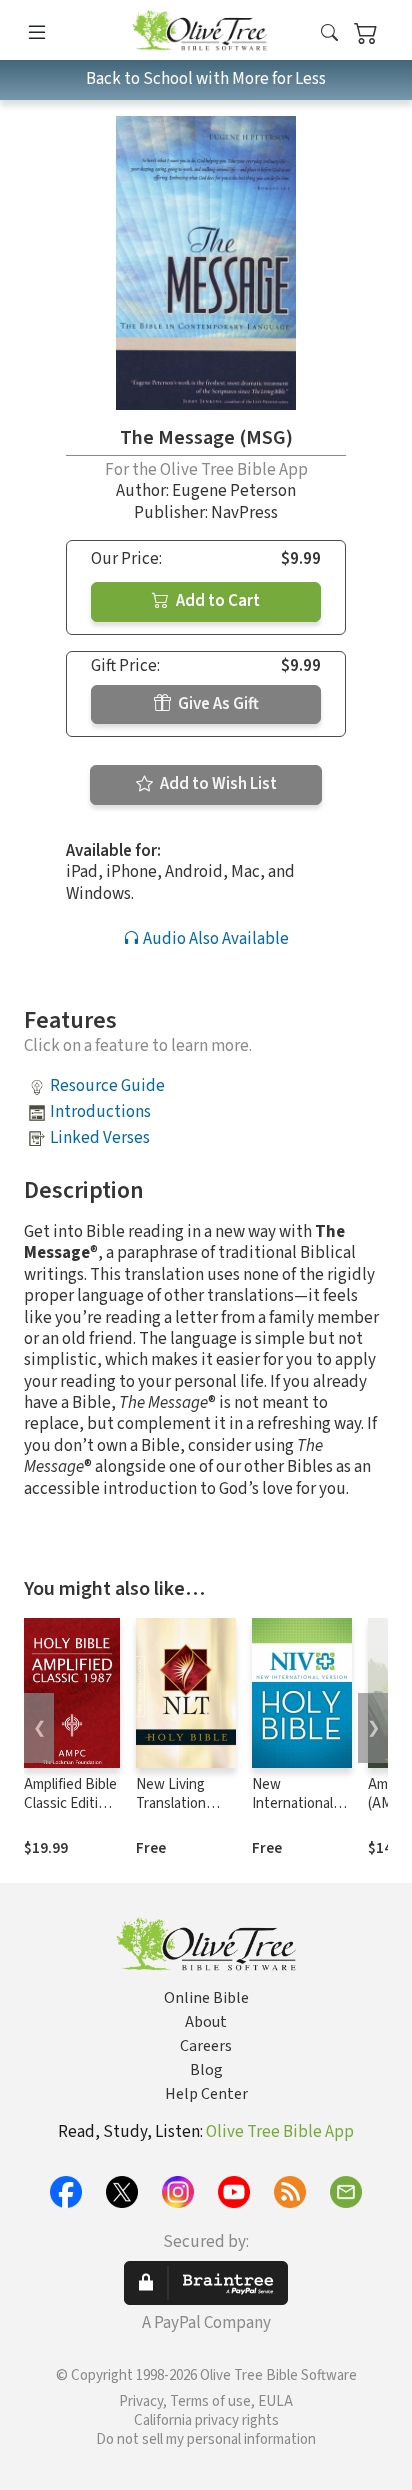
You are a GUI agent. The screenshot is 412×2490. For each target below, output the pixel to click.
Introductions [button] (100, 1112)
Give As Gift (217, 704)
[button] (329, 33)
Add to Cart (216, 601)
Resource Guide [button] (107, 1086)
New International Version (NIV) (292, 1803)
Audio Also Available (214, 939)
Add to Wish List (217, 784)
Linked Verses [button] (100, 1138)
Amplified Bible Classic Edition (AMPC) (70, 1803)
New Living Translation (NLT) (171, 1803)
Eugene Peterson (234, 491)
